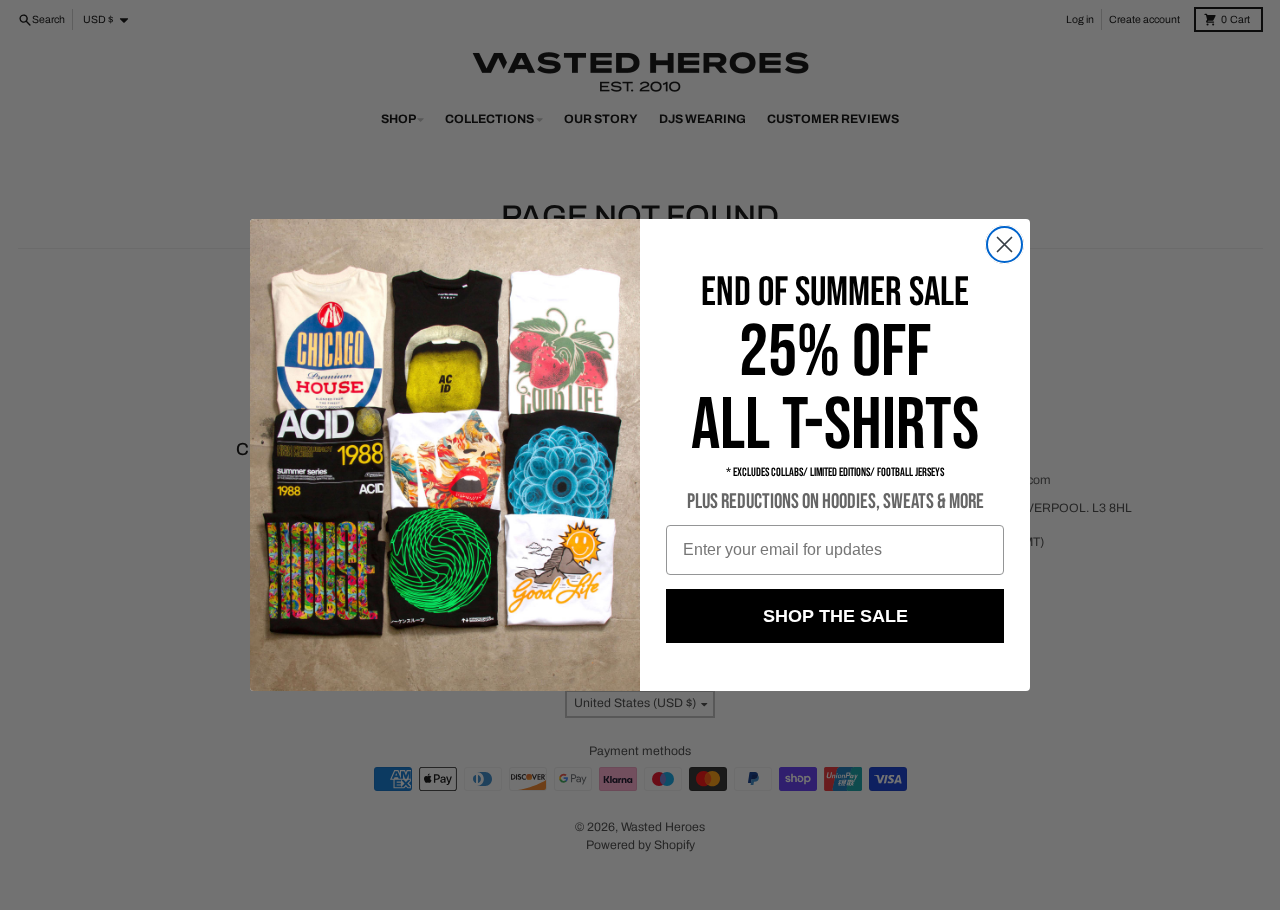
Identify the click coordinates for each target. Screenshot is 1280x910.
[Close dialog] (1004, 244)
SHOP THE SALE (835, 616)
